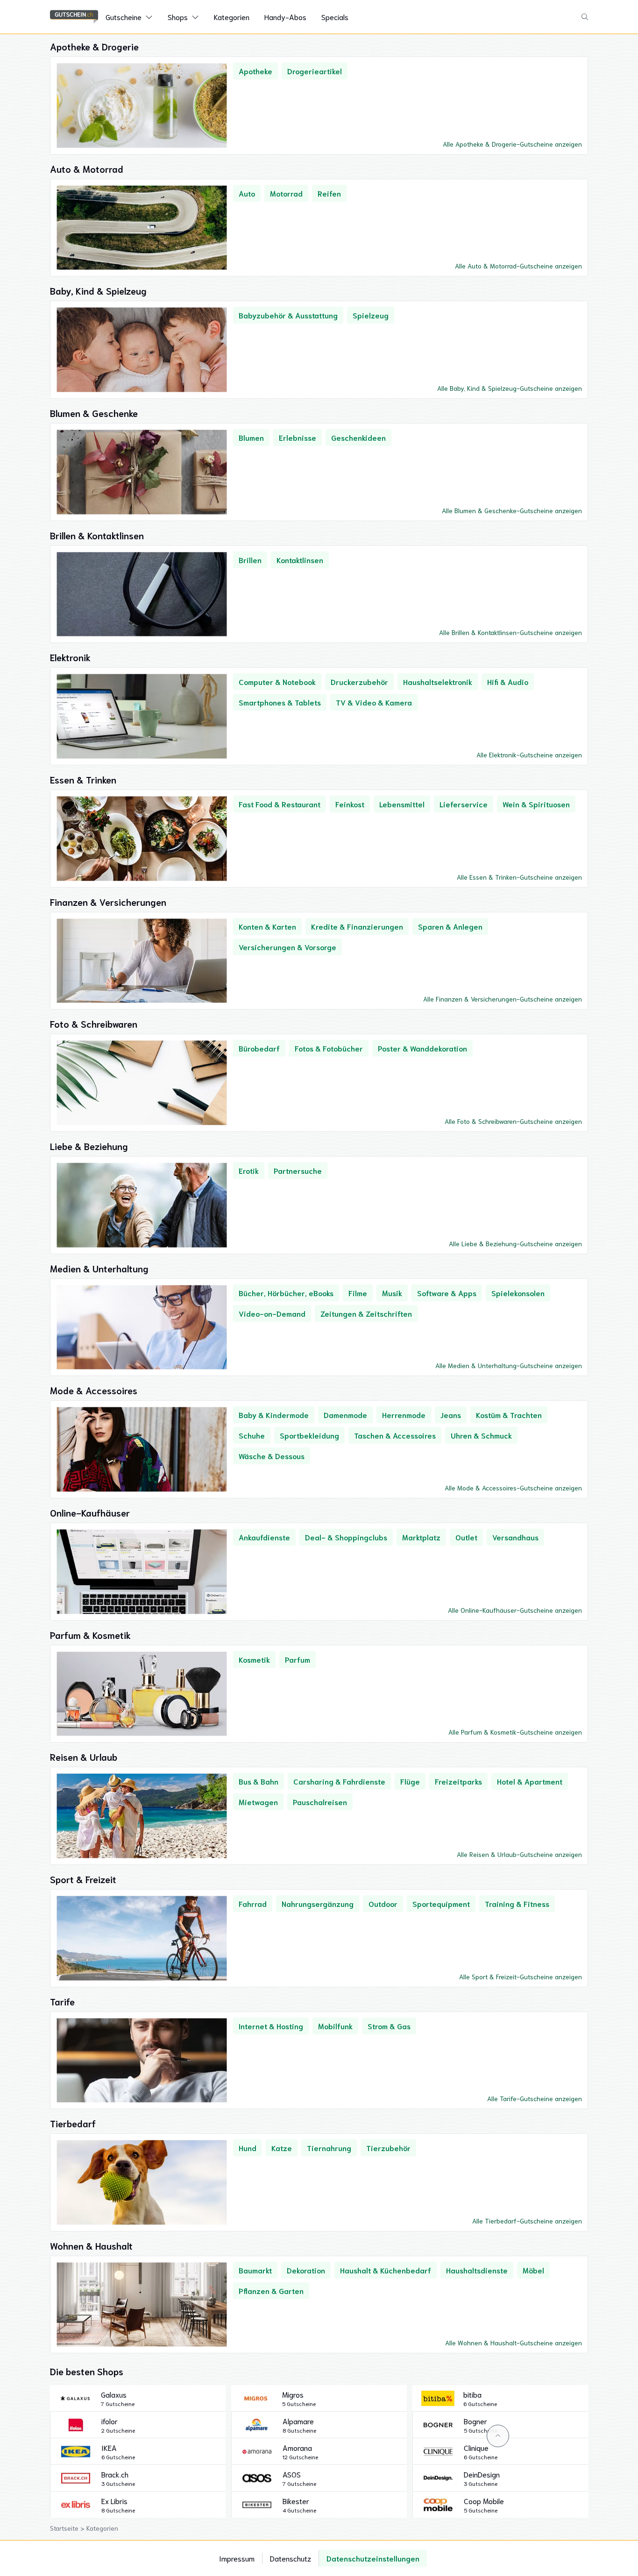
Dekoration (306, 2270)
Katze (282, 2148)
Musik (392, 1293)
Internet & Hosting (271, 2026)
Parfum (298, 1659)
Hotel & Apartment (530, 1781)
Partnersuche (298, 1170)
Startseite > (68, 2528)
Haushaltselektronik (438, 681)
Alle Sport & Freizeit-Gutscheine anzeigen (521, 1976)
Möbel (533, 2270)
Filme (358, 1293)
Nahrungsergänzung (318, 1903)
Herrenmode (404, 1415)
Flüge (410, 1781)
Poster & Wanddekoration (422, 1048)
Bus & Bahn (259, 1781)
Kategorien (232, 17)
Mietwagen (258, 1802)
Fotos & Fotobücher (329, 1048)
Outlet (466, 1537)
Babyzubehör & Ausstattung (288, 315)
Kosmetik (254, 1659)
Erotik (249, 1170)
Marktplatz (421, 1537)
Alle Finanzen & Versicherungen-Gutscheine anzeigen (503, 999)
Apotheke (255, 71)
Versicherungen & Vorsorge (287, 947)
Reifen (329, 193)
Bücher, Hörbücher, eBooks (286, 1293)
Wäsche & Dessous (272, 1456)
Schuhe (252, 1435)
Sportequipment (441, 1903)
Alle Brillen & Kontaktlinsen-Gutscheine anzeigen (510, 632)
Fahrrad (253, 1903)
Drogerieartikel (315, 71)
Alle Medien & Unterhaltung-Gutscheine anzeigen (509, 1365)
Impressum (237, 2558)
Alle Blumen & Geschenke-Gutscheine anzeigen (512, 510)
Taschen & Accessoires (395, 1435)
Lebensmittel (402, 804)
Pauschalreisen (320, 1802)
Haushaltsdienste (477, 2270)
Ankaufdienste (264, 1537)
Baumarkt (255, 2270)
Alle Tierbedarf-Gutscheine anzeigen (527, 2221)
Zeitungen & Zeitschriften (366, 1313)
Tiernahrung (329, 2148)
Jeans (451, 1415)
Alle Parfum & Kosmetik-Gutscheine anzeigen (515, 1732)
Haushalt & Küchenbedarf (386, 2270)
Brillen (250, 560)
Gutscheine (124, 17)
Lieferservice (464, 804)
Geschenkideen (358, 437)
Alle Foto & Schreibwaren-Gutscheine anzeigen (513, 1121)
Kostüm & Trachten (509, 1415)
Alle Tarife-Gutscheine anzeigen (535, 2098)
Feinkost (350, 804)
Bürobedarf (259, 1048)
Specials (335, 17)
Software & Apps (447, 1293)
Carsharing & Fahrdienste (339, 1781)
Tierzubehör (388, 2148)
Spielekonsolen (518, 1293)
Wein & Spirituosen (536, 804)
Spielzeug (371, 315)
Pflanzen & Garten (271, 2290)
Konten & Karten (267, 926)
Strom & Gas (389, 2026)
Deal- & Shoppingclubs (346, 1537)
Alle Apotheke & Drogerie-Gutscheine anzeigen (512, 144)
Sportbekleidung (309, 1435)
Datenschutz (291, 2558)
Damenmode (345, 1415)
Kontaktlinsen (300, 560)
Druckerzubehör (359, 681)
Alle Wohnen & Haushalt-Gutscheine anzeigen (514, 2343)
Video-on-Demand (272, 1313)
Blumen (251, 437)
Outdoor (383, 1903)
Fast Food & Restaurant (280, 804)
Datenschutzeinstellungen (373, 2558)
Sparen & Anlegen (450, 926)
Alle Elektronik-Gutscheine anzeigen (529, 755)
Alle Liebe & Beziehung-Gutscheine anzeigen (515, 1243)
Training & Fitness (517, 1903)
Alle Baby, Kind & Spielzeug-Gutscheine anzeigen (510, 388)
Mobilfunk (335, 2026)
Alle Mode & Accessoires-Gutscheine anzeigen (513, 1488)
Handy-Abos (285, 17)
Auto (247, 193)
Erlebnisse (298, 437)
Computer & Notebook (277, 681)
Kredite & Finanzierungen (357, 926)
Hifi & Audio (508, 681)
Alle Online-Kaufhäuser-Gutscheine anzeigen (515, 1610)
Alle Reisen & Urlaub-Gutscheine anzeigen (519, 1854)
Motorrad (286, 193)
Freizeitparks (458, 1781)
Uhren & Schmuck (481, 1435)
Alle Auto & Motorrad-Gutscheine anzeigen (518, 266)
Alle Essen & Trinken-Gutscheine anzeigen (519, 877)
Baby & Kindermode (274, 1415)
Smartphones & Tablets (280, 702)
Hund (248, 2148)
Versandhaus (515, 1537)
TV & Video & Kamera (374, 702)
